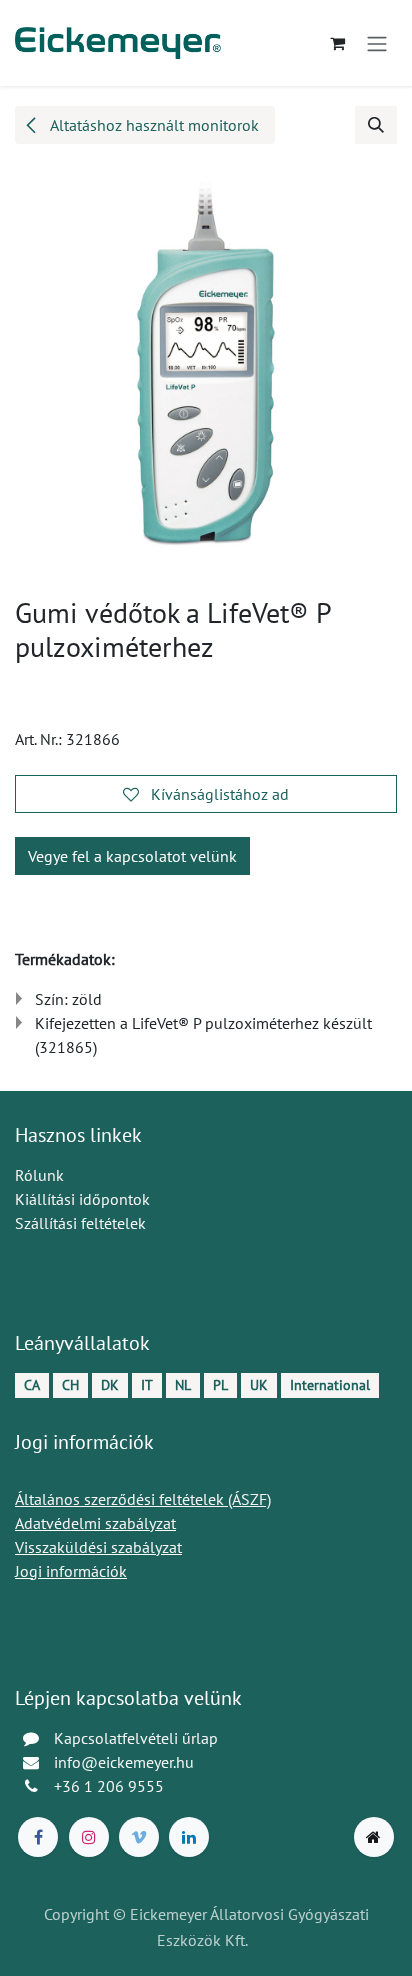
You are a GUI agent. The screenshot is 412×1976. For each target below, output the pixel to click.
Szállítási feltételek (80, 1223)
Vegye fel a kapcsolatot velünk (132, 856)
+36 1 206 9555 (109, 1786)
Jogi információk (71, 1571)
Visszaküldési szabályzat (98, 1547)
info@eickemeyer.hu (124, 1762)
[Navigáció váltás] (377, 43)
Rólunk (39, 1175)
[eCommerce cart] (337, 43)
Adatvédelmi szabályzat (95, 1523)
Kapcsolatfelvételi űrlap (136, 1738)
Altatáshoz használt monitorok (153, 125)
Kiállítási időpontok (82, 1199)
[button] (376, 125)
